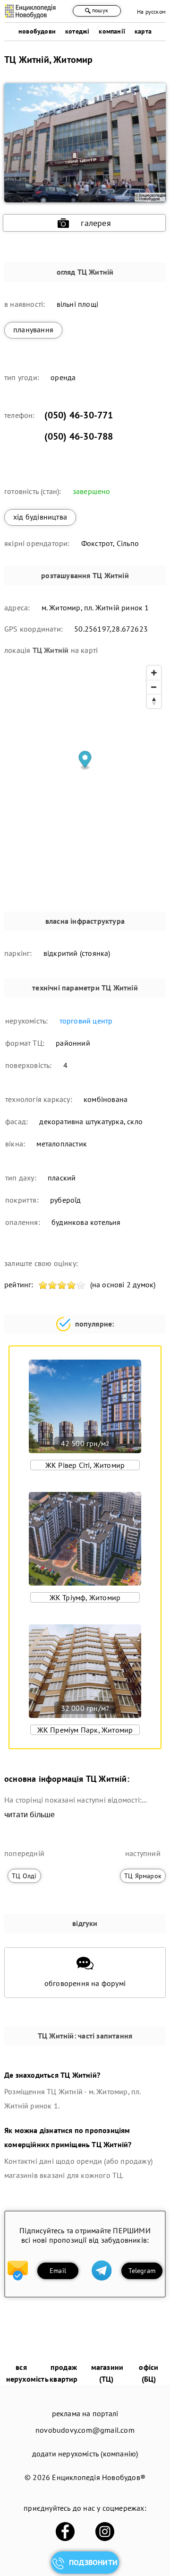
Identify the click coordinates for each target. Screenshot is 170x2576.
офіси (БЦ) (149, 2373)
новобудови (37, 31)
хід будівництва (40, 517)
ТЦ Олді (24, 1876)
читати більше (30, 1815)
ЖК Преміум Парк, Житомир (85, 1730)
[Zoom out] (154, 687)
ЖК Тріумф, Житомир (85, 1597)
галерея (96, 223)
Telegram (142, 2271)
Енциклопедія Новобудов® (99, 2477)
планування (33, 330)
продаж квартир (64, 2373)
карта (143, 31)
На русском (151, 12)
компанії (112, 31)
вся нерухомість (27, 2373)
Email (58, 2271)
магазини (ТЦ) (107, 2373)
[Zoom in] (154, 673)
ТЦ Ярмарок (143, 1876)
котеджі (77, 31)
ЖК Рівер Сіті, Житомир (85, 1465)
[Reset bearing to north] (154, 701)
